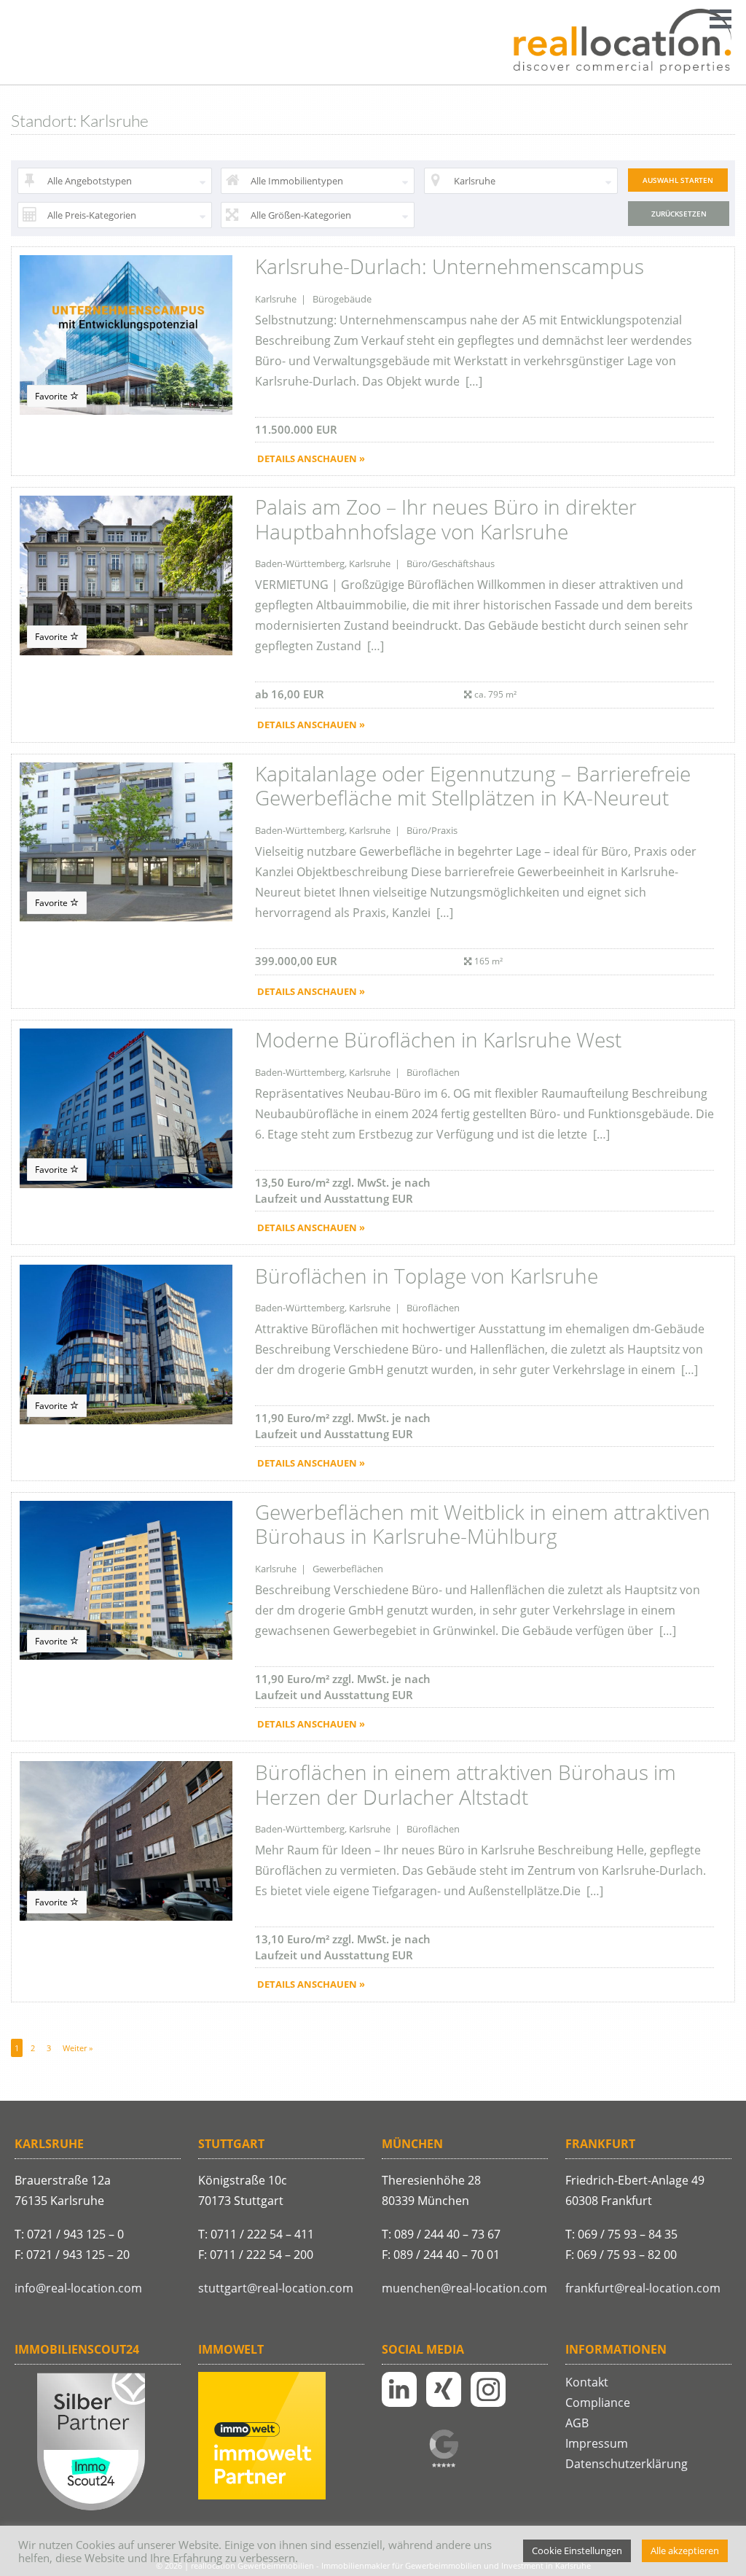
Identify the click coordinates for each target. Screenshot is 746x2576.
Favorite (52, 396)
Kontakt (587, 2382)
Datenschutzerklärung (627, 2464)
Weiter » (78, 2048)
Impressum (597, 2443)
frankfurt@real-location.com (643, 2288)
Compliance (598, 2403)
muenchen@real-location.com (464, 2288)
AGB (577, 2423)
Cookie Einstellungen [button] (577, 2550)
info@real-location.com (78, 2288)
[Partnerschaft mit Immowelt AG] (262, 2496)
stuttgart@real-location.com (276, 2288)
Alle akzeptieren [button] (685, 2550)
